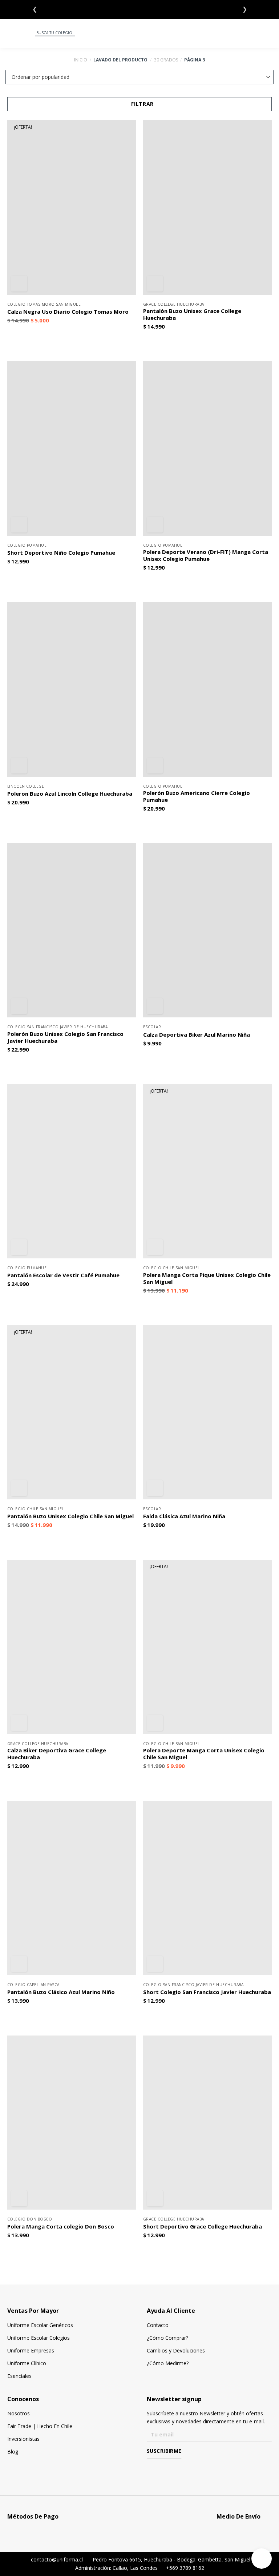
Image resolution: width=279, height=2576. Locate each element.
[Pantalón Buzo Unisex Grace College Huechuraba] (207, 207)
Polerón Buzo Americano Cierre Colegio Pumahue (197, 796)
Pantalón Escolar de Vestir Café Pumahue (63, 1275)
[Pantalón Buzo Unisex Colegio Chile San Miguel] (72, 1412)
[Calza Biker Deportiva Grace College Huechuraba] (72, 1647)
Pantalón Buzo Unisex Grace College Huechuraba (192, 314)
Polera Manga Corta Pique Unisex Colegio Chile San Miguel (207, 1278)
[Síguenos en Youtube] (183, 2469)
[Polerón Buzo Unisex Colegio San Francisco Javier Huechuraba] (72, 930)
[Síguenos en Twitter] (172, 2469)
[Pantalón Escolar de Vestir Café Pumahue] (72, 1171)
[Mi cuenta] (252, 33)
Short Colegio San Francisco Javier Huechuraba (207, 1992)
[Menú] (10, 33)
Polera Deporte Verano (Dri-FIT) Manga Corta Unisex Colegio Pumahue (206, 555)
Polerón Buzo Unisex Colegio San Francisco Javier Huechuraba (65, 1037)
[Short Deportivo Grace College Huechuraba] (207, 2123)
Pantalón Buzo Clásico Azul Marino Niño (61, 1992)
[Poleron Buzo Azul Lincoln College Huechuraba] (72, 689)
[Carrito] (270, 33)
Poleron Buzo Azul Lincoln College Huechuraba (70, 794)
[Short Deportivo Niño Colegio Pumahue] (72, 448)
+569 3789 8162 (184, 2568)
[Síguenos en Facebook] (151, 2469)
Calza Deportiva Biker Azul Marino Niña (197, 1035)
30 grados (166, 60)
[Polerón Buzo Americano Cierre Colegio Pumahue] (207, 689)
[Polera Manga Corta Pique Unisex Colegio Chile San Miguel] (207, 1171)
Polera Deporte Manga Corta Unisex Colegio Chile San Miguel (204, 1754)
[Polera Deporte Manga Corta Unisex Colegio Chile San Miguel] (207, 1647)
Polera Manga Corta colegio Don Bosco (61, 2227)
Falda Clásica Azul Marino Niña (184, 1516)
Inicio (81, 60)
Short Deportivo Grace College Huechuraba (203, 2227)
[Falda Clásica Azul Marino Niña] (207, 1412)
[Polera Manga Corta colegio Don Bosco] (72, 2123)
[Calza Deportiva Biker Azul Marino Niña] (207, 930)
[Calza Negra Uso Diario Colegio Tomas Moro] (72, 207)
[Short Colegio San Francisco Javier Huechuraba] (207, 1888)
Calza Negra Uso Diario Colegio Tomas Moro (68, 312)
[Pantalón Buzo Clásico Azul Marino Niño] (72, 1888)
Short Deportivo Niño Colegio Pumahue (61, 553)
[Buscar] (29, 33)
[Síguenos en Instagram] (161, 2469)
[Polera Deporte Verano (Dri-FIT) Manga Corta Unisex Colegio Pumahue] (207, 448)
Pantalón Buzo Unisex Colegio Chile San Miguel (70, 1516)
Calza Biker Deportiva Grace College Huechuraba (57, 1754)
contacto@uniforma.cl (56, 2559)
